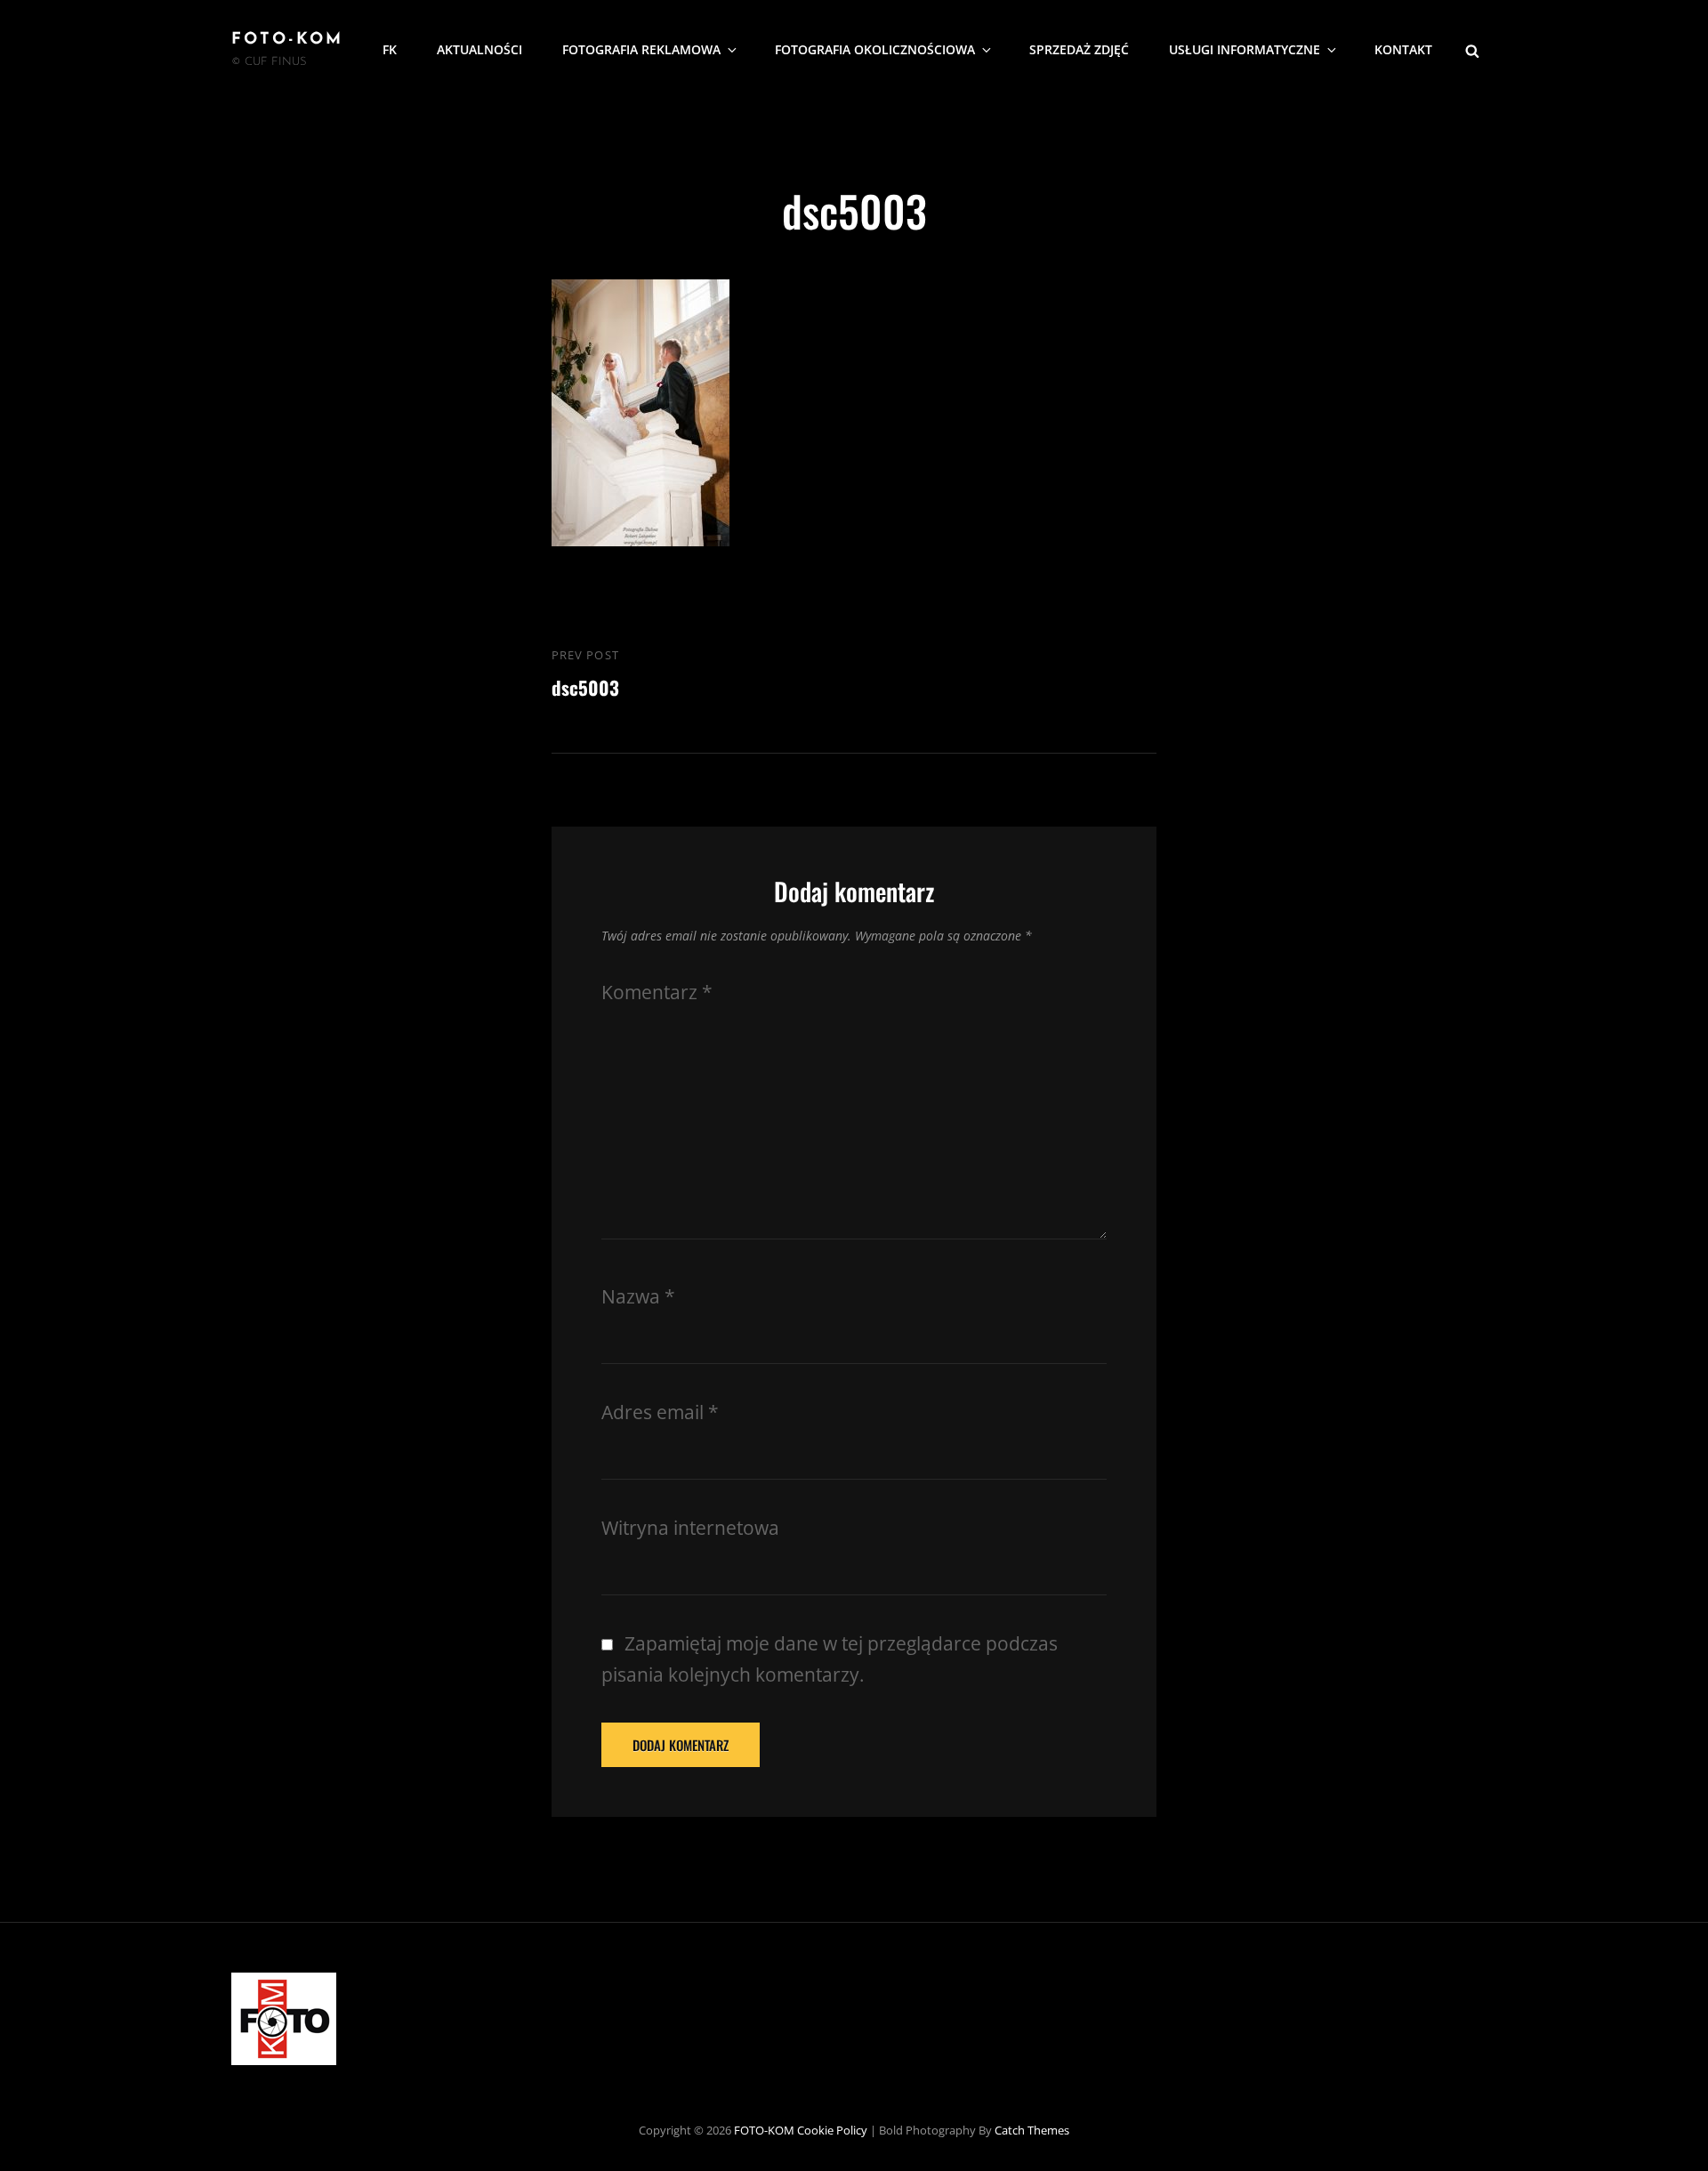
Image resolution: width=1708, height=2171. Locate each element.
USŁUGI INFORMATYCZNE (1245, 49)
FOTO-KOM (287, 40)
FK (390, 49)
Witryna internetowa (690, 1528)
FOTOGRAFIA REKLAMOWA (641, 49)
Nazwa (638, 1296)
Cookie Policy (832, 2130)
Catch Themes (1032, 2130)
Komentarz (657, 992)
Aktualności (479, 49)
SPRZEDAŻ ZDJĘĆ (1079, 49)
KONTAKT (1403, 49)
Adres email (660, 1412)
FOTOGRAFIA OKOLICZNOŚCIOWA (875, 49)
